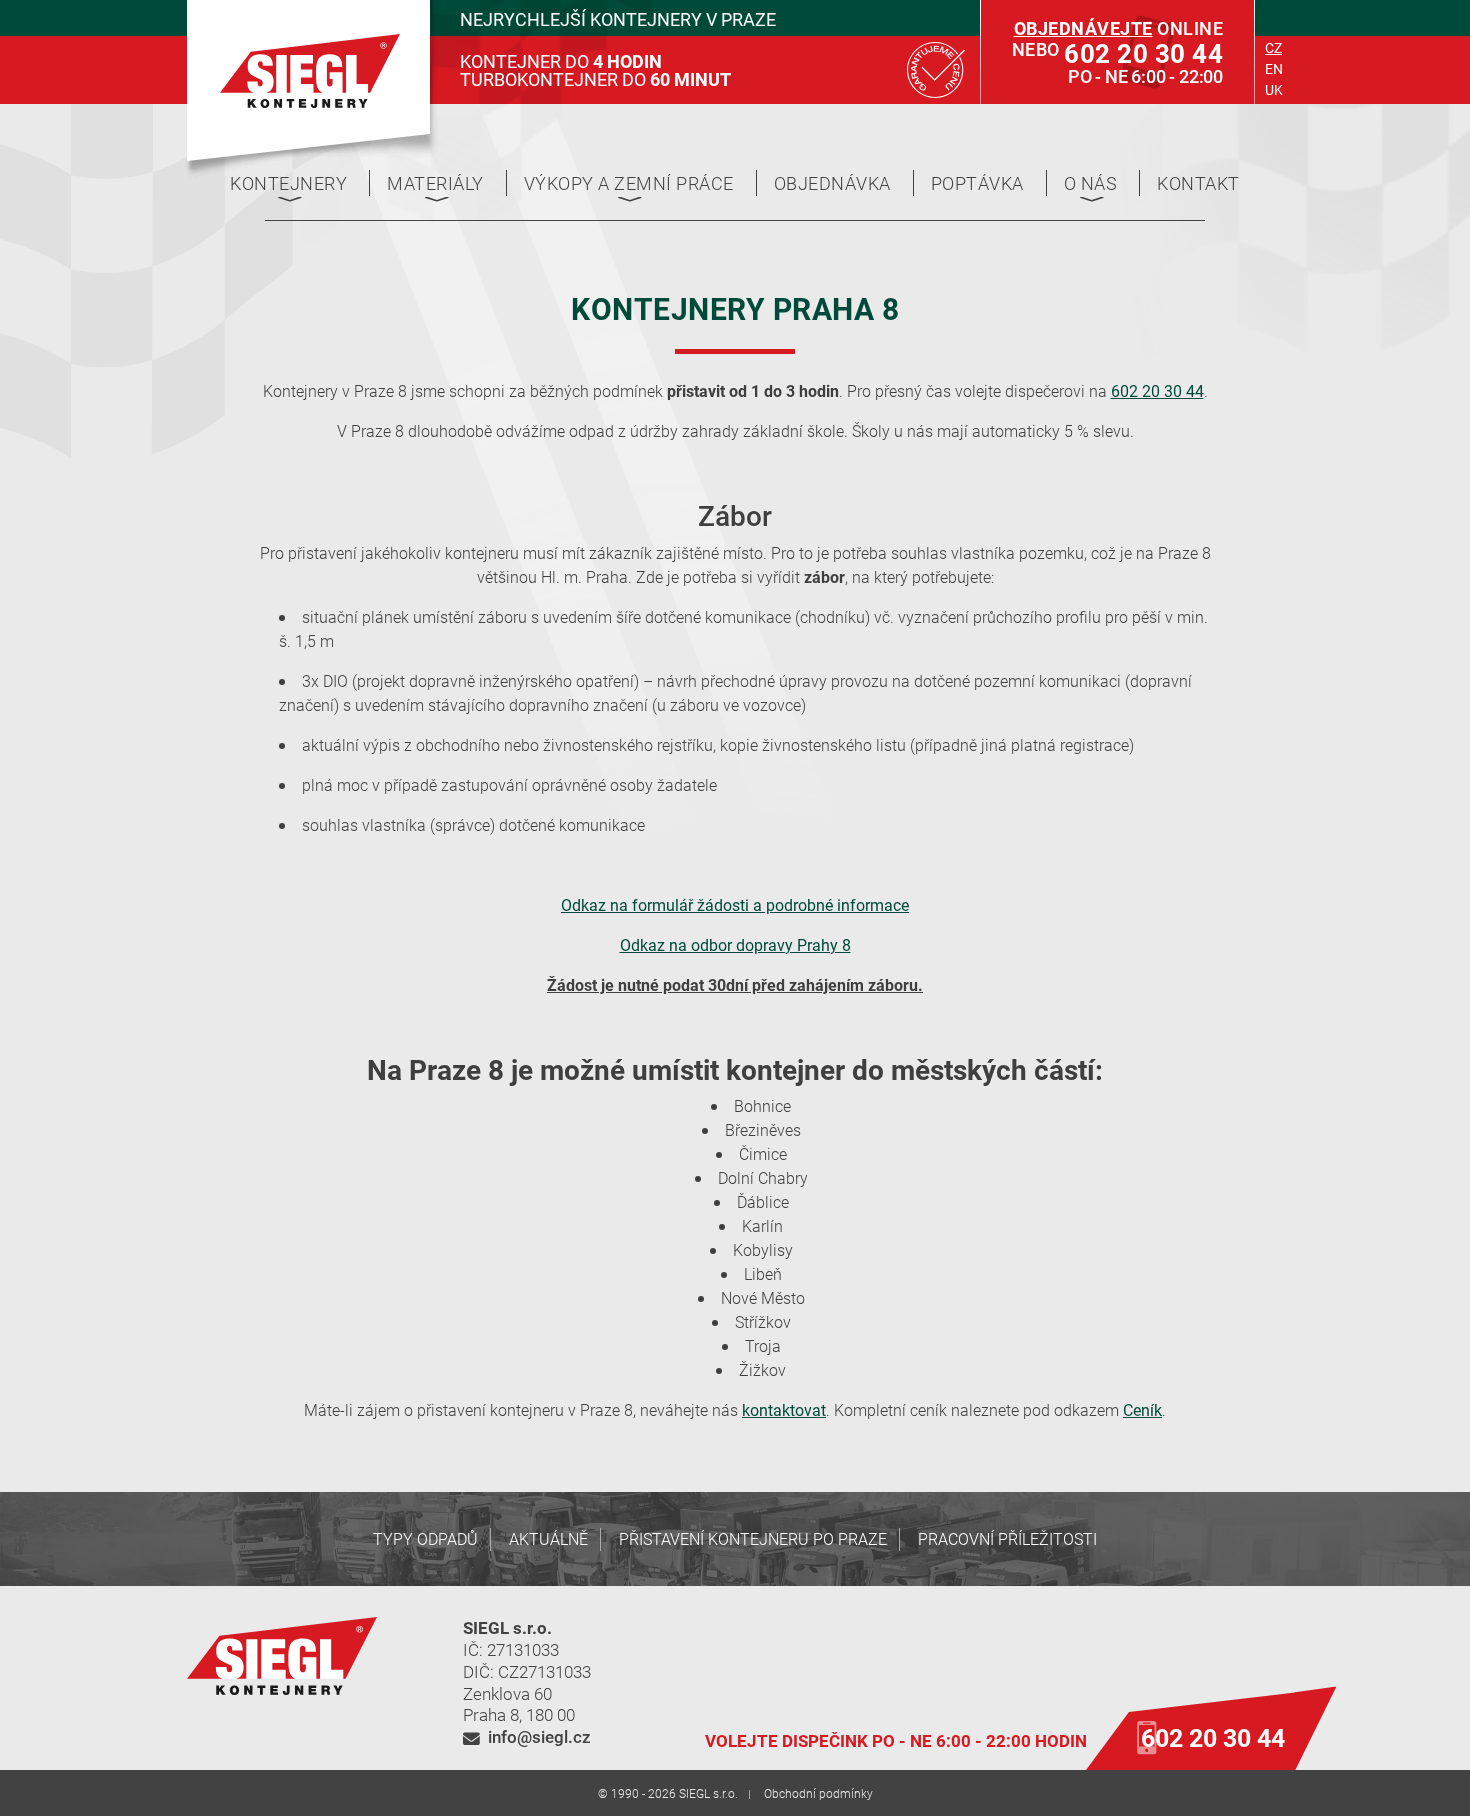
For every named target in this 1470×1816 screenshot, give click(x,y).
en (1274, 68)
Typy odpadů (425, 1538)
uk (1274, 89)
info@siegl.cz (539, 1736)
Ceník (1142, 1409)
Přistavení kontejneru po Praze (753, 1538)
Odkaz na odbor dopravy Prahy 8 (735, 944)
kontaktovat (784, 1409)
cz (1273, 47)
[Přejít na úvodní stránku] (310, 71)
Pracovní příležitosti (1007, 1538)
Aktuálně (548, 1538)
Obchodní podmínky (818, 1793)
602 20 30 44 (1157, 390)
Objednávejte (1083, 28)
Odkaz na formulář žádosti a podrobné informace (735, 904)
